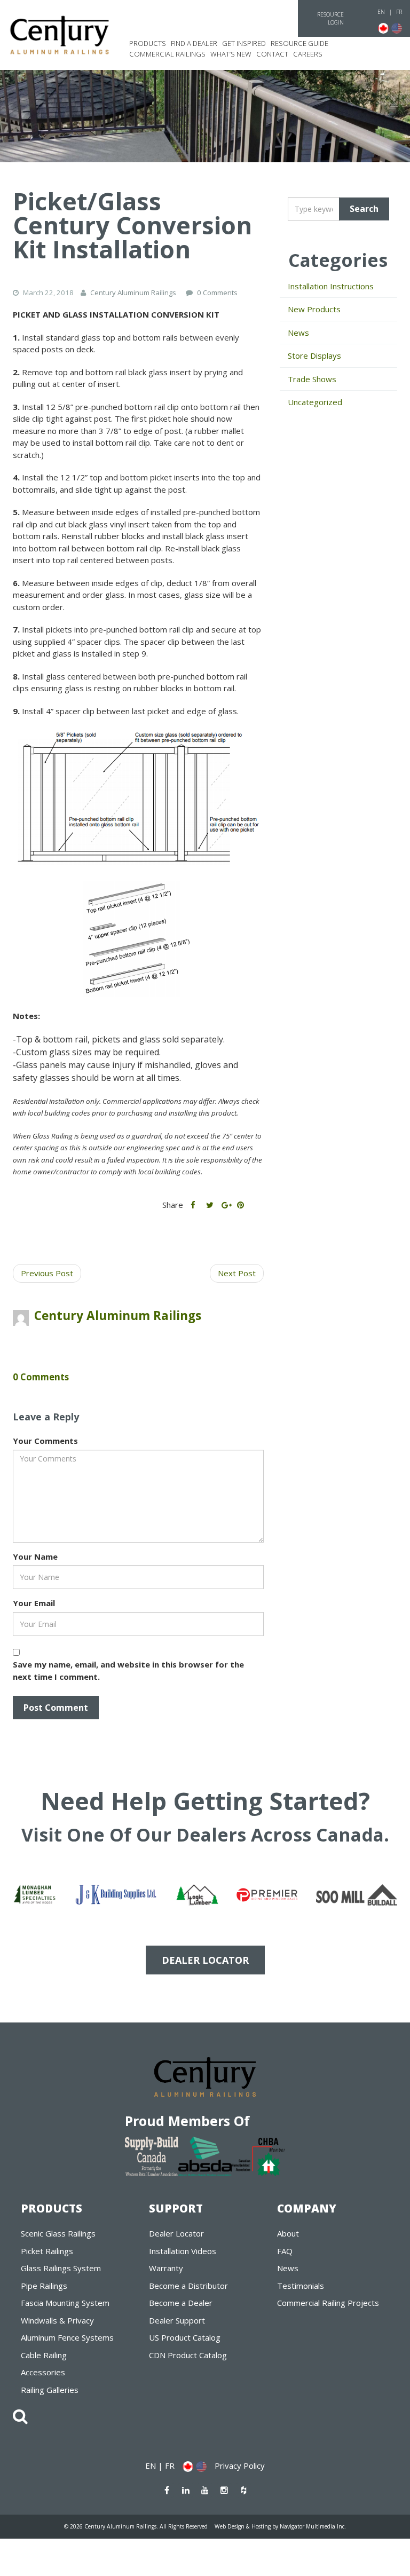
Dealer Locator (176, 2233)
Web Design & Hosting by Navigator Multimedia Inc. (280, 2526)
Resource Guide (299, 43)
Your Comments (45, 1441)
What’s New (231, 54)
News (298, 333)
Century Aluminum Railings (118, 1315)
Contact (272, 54)
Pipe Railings (44, 2286)
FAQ (285, 2251)
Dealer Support (177, 2320)
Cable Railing (44, 2355)
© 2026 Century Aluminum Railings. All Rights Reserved (136, 2526)
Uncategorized (315, 402)
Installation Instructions (331, 286)
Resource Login (330, 18)
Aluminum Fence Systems (67, 2337)
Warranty (166, 2268)
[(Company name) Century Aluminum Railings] (60, 35)
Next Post (237, 1273)
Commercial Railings (167, 54)
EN (381, 12)
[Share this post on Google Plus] (226, 1205)
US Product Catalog (185, 2337)
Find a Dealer (194, 43)
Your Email (34, 1603)
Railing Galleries (50, 2390)
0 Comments (217, 293)
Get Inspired (244, 43)
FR (399, 12)
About (288, 2233)
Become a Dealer (181, 2303)
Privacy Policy (240, 2466)
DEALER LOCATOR (205, 1960)
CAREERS (308, 54)
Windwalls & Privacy (57, 2320)
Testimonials (301, 2286)
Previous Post (47, 1273)
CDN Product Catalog (188, 2355)
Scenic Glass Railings (58, 2233)
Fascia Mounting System (65, 2303)
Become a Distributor (188, 2286)
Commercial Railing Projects (328, 2303)
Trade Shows (312, 379)
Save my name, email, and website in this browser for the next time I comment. (128, 1670)
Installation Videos (183, 2251)
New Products (314, 309)
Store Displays (314, 355)
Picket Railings (47, 2251)
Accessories (43, 2372)
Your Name (35, 1556)
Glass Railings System (61, 2268)
